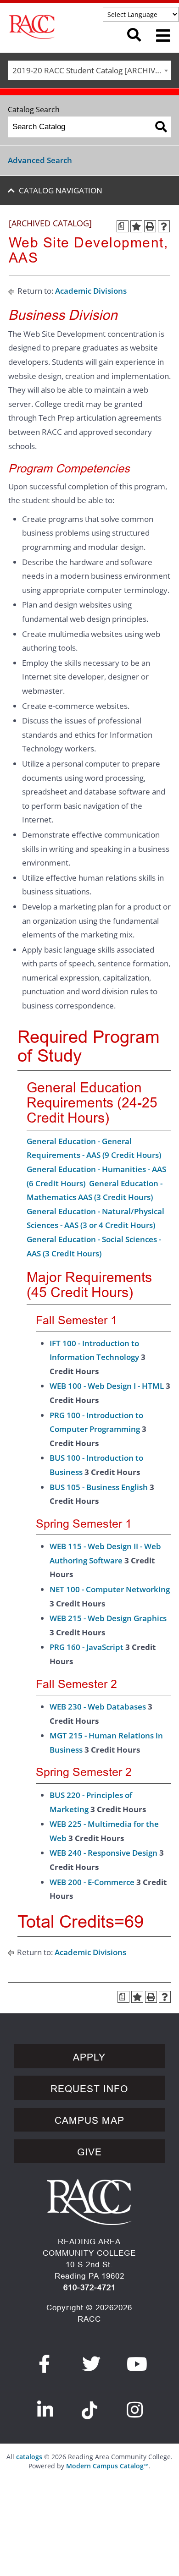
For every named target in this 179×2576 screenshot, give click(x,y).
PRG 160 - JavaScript (87, 1647)
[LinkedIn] (45, 2410)
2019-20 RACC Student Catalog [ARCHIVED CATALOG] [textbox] (92, 70)
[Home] (58, 27)
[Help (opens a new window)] (164, 226)
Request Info (89, 2089)
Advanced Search (40, 160)
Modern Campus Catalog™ (107, 2466)
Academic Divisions (91, 291)
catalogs (29, 2457)
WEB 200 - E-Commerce (92, 1882)
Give (89, 2152)
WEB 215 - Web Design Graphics (108, 1618)
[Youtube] (137, 2364)
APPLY (89, 2057)
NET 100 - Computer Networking (110, 1589)
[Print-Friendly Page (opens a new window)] (150, 226)
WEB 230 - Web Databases (98, 1707)
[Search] (161, 127)
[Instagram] (135, 2410)
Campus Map (89, 2121)
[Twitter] (92, 2364)
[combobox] (89, 70)
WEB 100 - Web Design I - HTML (107, 1386)
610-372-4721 (89, 2288)
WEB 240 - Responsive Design (103, 1853)
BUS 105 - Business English (99, 1487)
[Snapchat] (89, 2405)
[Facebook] (45, 2364)
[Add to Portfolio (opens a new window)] (136, 226)
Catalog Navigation (61, 190)
